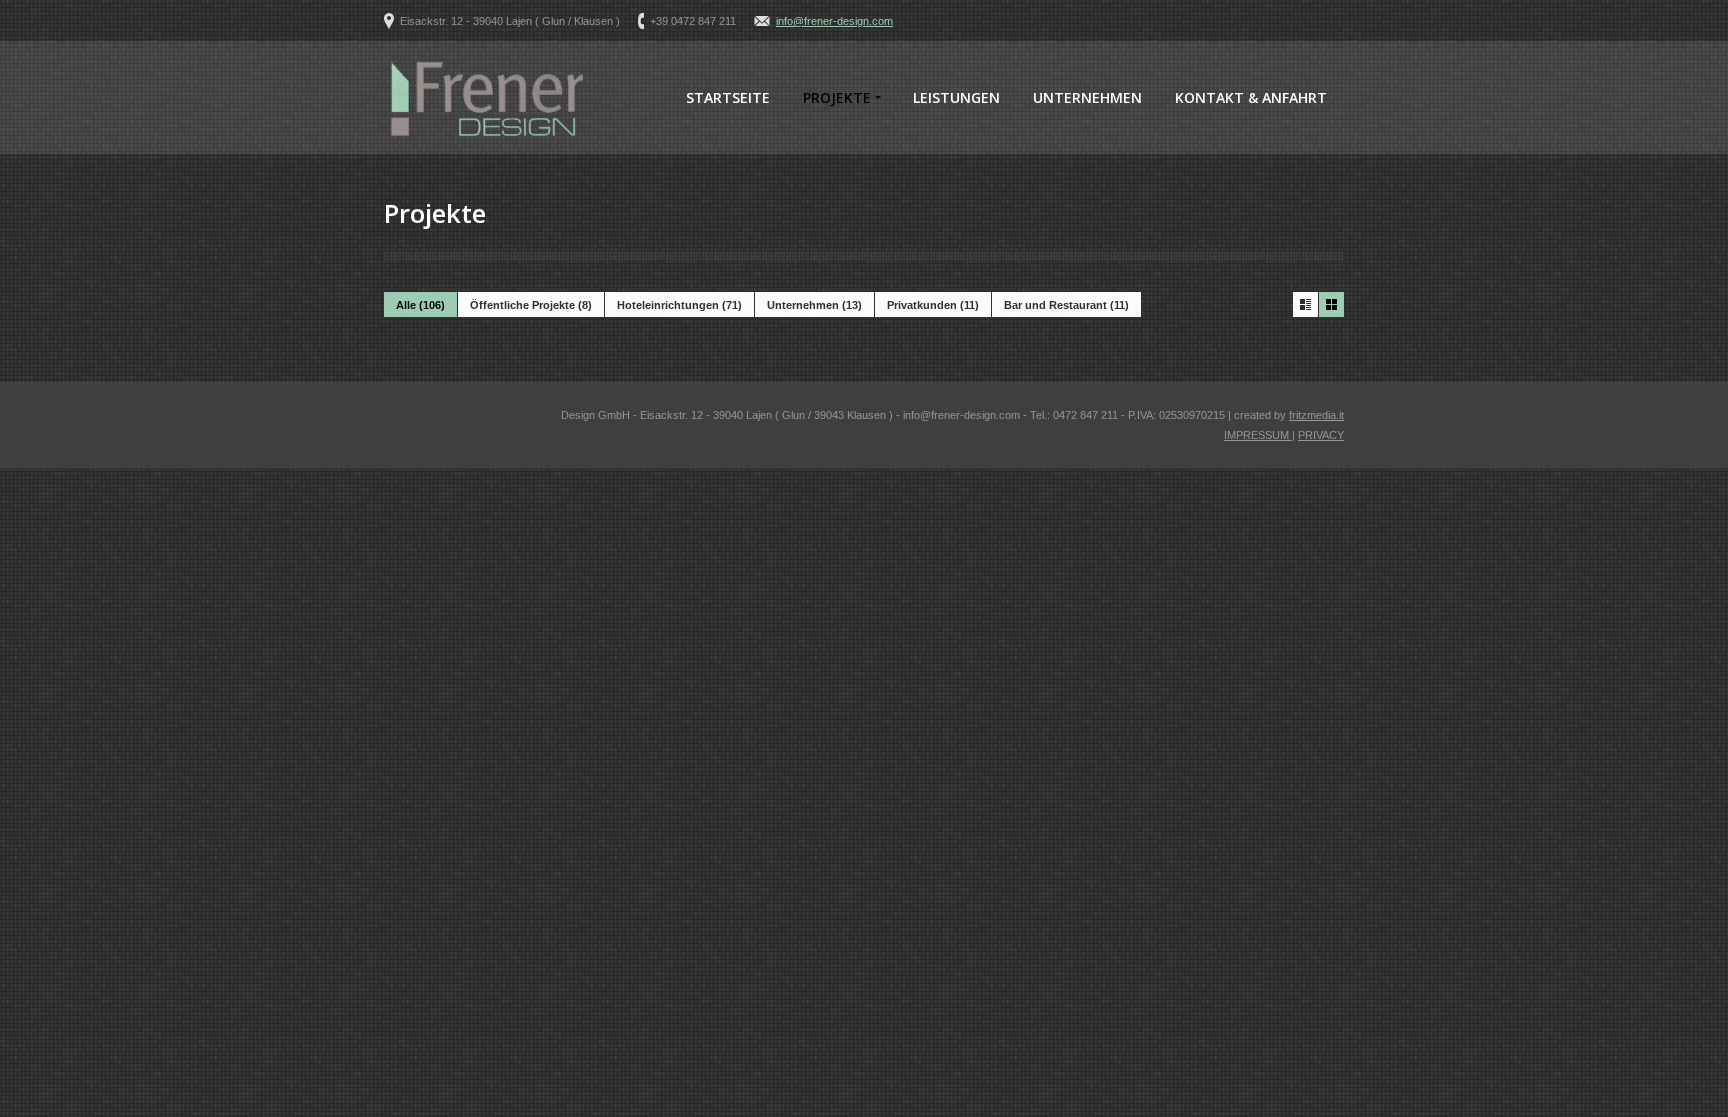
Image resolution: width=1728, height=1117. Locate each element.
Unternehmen (1087, 97)
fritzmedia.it (1316, 415)
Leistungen (956, 97)
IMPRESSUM (1258, 435)
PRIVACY (1321, 435)
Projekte (837, 97)
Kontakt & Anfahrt (1251, 97)
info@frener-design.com (834, 21)
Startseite (728, 97)
